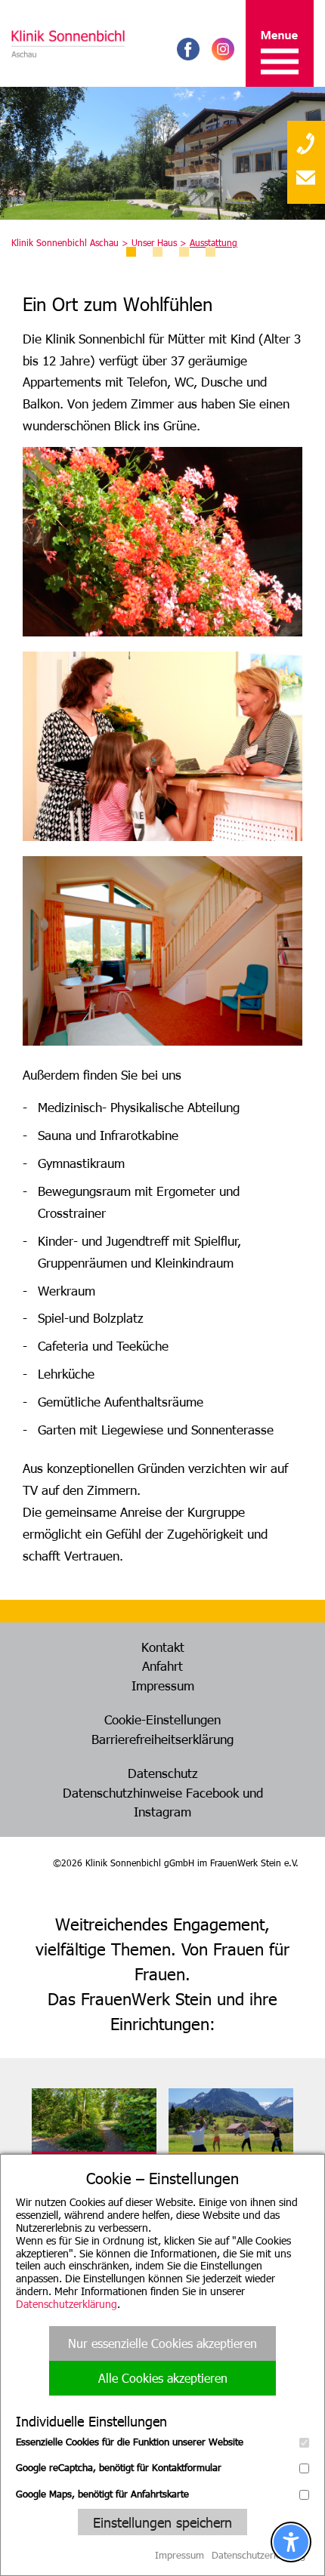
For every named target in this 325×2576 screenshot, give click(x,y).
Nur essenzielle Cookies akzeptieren (162, 2343)
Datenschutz (163, 1773)
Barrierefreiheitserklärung (162, 1739)
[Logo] (68, 43)
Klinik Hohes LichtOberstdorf (214, 2173)
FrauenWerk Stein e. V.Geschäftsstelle (89, 2173)
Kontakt (163, 1647)
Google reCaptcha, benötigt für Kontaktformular (119, 2467)
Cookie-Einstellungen (162, 1719)
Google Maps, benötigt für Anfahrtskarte (102, 2494)
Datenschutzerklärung (67, 2304)
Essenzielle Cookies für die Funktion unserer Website (130, 2442)
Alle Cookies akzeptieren (163, 2378)
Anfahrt (162, 1665)
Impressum (163, 1685)
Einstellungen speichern (162, 2522)
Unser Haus (154, 242)
